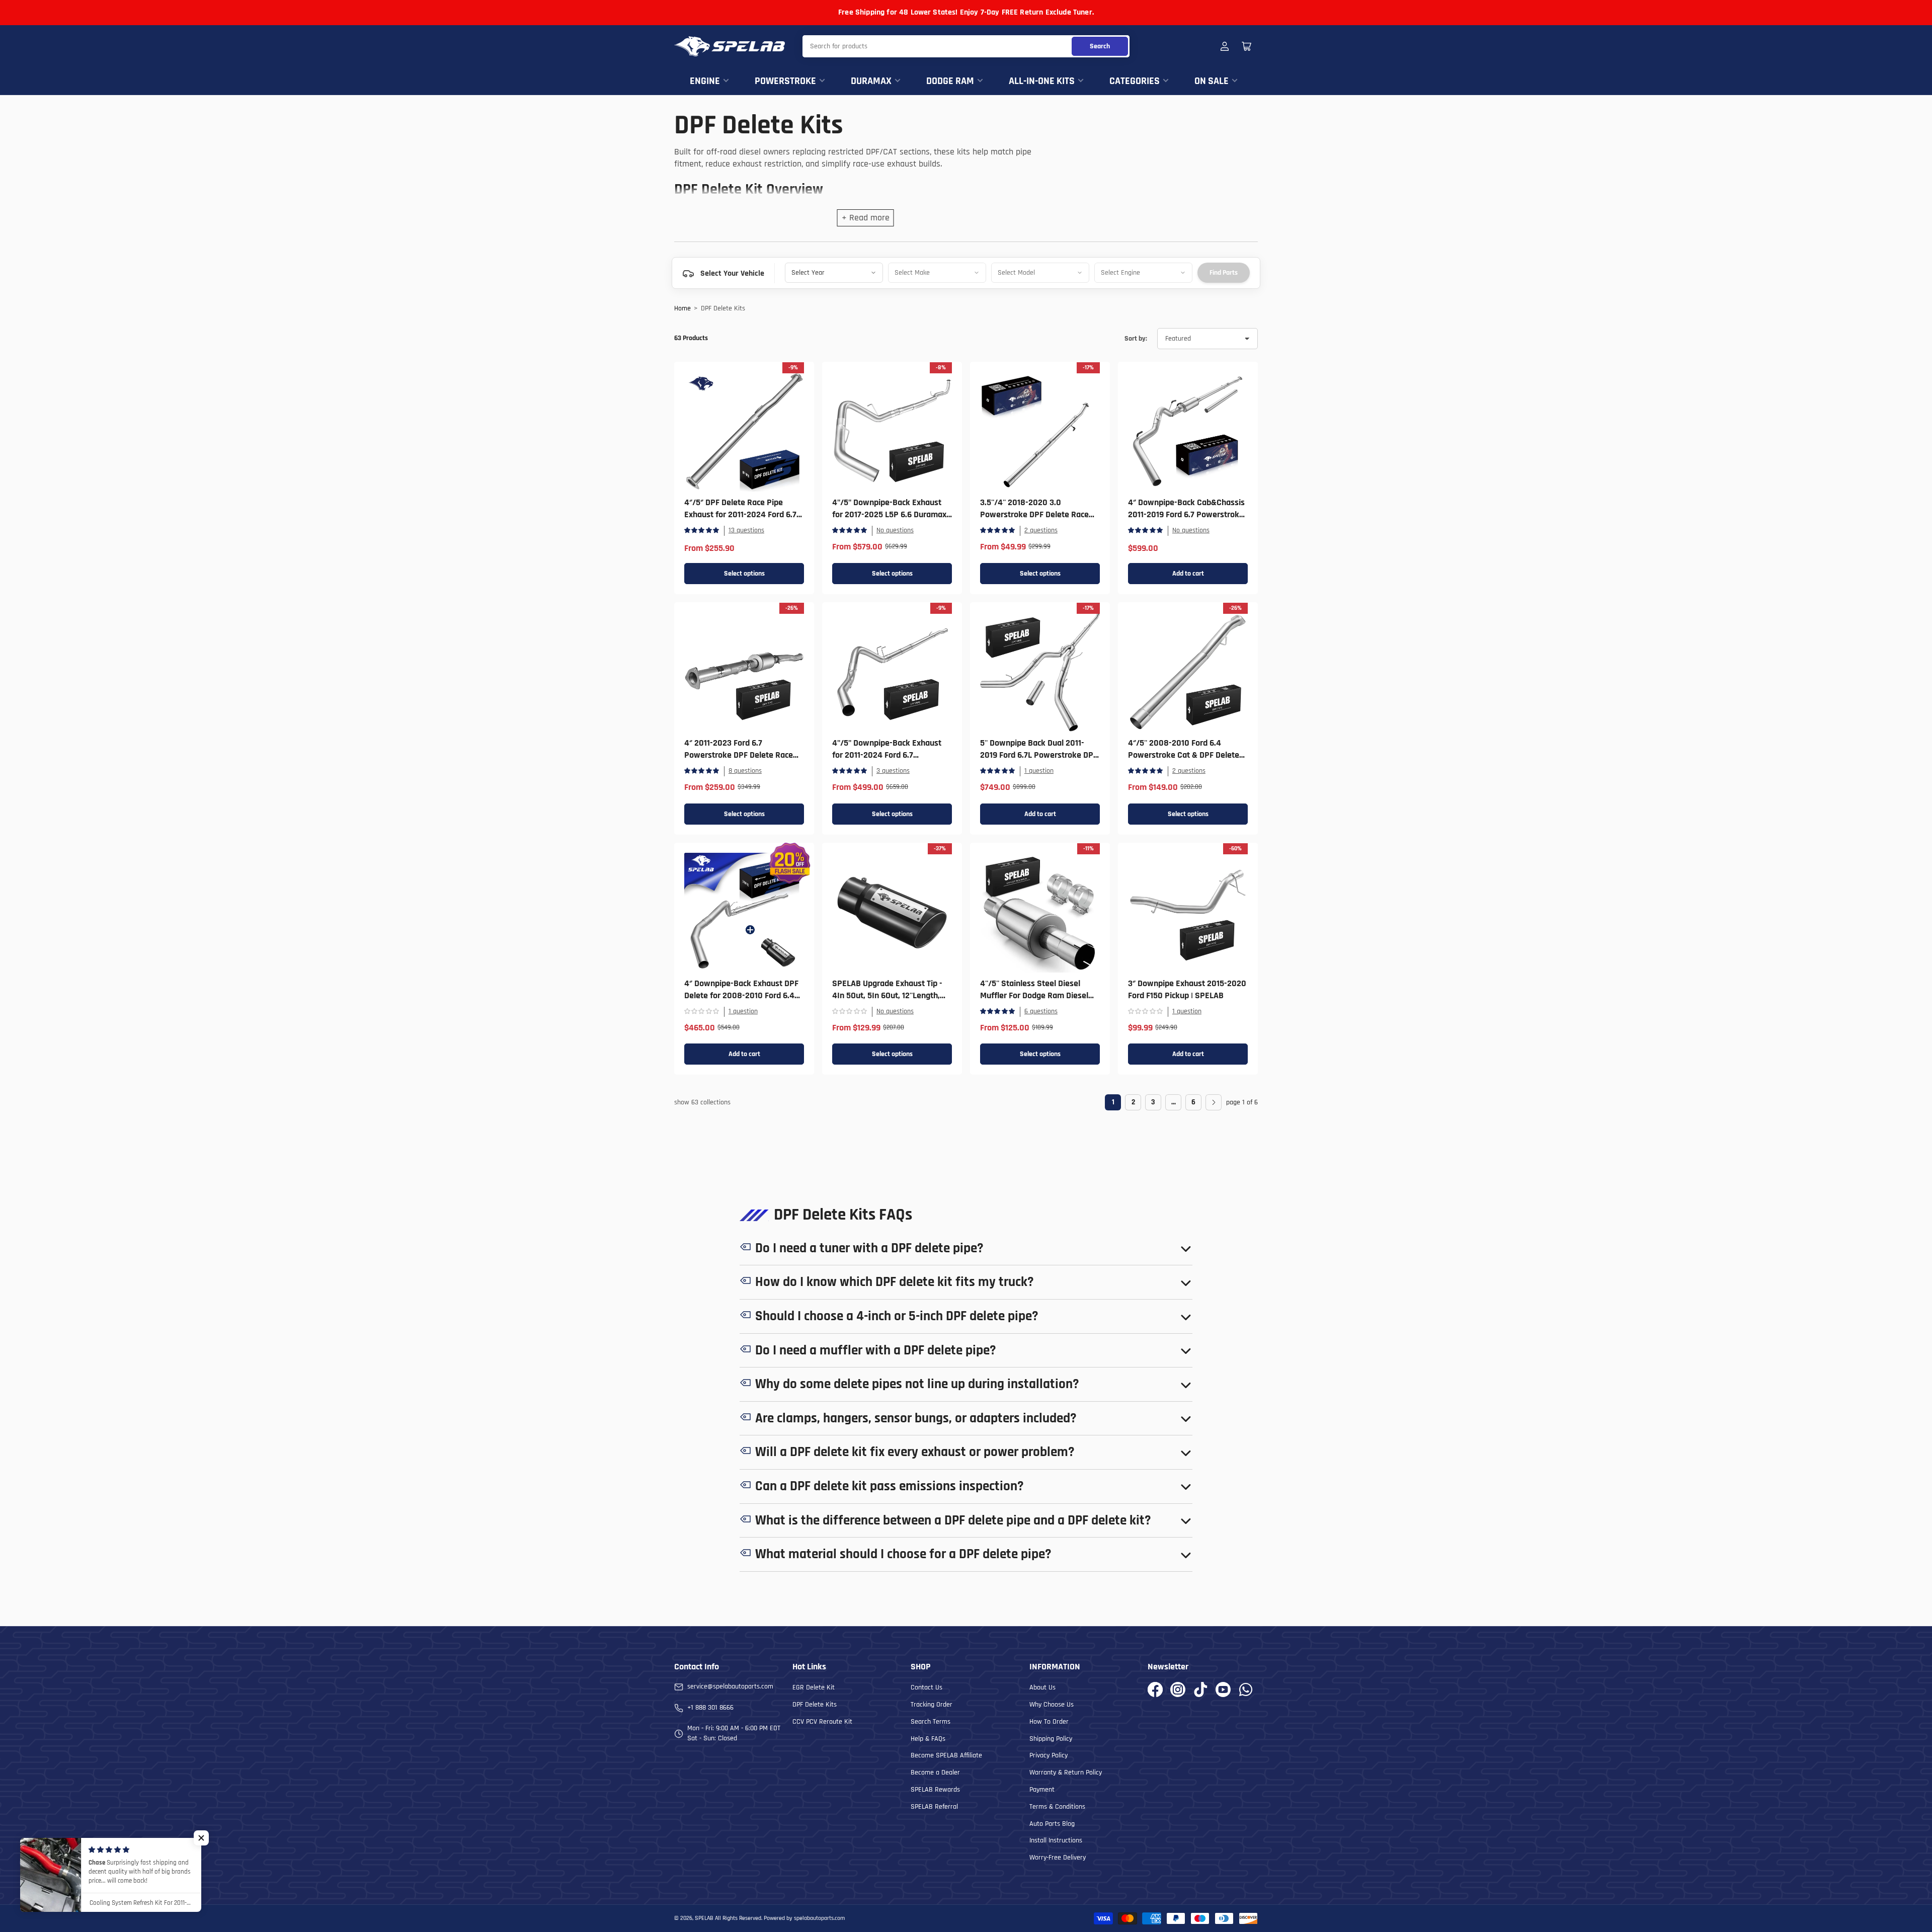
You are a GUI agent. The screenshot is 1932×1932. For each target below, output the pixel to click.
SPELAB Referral (934, 1807)
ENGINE (705, 81)
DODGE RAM (950, 81)
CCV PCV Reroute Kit (822, 1722)
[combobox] (966, 46)
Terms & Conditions (1057, 1807)
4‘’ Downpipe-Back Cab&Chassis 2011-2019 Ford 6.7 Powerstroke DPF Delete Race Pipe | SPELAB (1186, 514)
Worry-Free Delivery (1058, 1858)
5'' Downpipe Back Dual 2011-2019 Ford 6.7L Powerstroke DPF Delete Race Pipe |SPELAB (1039, 755)
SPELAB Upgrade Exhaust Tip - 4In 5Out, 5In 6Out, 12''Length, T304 (887, 995)
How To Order (1049, 1722)
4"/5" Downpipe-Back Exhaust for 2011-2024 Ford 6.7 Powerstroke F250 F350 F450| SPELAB (887, 761)
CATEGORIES (1135, 81)
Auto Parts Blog (1052, 1824)
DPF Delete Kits (815, 1705)
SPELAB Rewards (935, 1790)
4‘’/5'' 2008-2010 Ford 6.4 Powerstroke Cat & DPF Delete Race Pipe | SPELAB (1184, 755)
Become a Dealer (935, 1773)
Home (682, 308)
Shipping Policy (1051, 1739)
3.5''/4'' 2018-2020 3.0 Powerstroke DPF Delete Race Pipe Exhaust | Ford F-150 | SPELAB (1034, 520)
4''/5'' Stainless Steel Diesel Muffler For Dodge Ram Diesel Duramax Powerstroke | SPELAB (1038, 995)
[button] (201, 1838)
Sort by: (1136, 339)
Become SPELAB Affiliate (946, 1755)
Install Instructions (1056, 1840)
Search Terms (931, 1722)
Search (1100, 46)
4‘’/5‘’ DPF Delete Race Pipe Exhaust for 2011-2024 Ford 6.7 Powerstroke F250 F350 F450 (740, 514)
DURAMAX (871, 81)
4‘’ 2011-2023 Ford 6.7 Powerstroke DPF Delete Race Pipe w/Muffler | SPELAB (739, 755)
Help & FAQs (928, 1739)
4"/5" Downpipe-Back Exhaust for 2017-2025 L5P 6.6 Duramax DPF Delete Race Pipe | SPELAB (889, 514)
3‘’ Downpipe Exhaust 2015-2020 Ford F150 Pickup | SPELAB (1187, 989)
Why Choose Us (1052, 1705)
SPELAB (704, 1918)
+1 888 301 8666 (710, 1708)
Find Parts (1224, 273)
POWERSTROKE (785, 81)
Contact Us (927, 1687)
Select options (744, 574)
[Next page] (1214, 1102)
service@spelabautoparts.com (730, 1686)
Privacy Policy (1049, 1755)
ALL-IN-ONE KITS (1042, 81)
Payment (1042, 1790)
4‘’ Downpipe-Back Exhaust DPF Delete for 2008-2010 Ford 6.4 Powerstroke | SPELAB (741, 995)
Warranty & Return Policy (1066, 1773)
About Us (1042, 1687)
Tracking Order (932, 1705)
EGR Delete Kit (814, 1687)
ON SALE (1212, 81)
